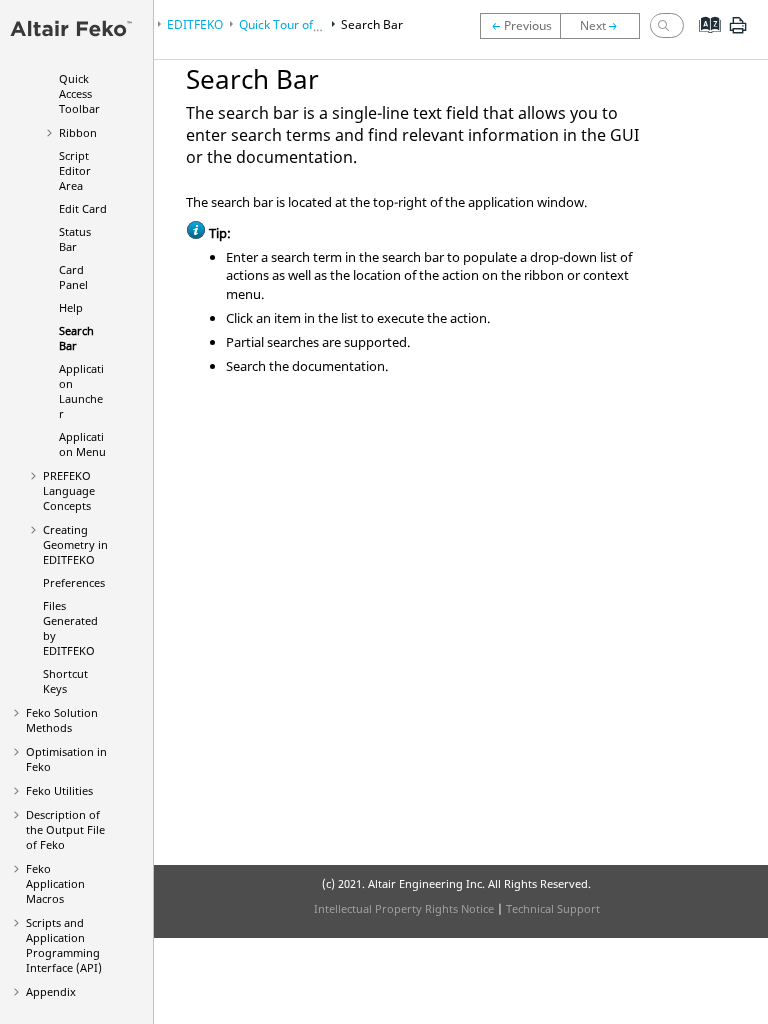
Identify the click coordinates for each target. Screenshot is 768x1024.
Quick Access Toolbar (79, 93)
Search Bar (76, 338)
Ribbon (78, 132)
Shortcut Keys (65, 681)
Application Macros (55, 883)
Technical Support (553, 908)
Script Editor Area (75, 170)
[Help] (520, 26)
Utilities (59, 790)
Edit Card (83, 208)
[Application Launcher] (605, 26)
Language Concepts (69, 490)
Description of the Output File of (65, 829)
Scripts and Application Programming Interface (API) (64, 945)
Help (71, 307)
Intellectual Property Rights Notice (404, 908)
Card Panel (73, 277)
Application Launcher (81, 391)
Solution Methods (62, 720)
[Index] (703, 40)
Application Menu (82, 444)
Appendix (51, 991)
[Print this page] (738, 33)
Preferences (74, 582)
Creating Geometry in (75, 544)
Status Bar (75, 239)
